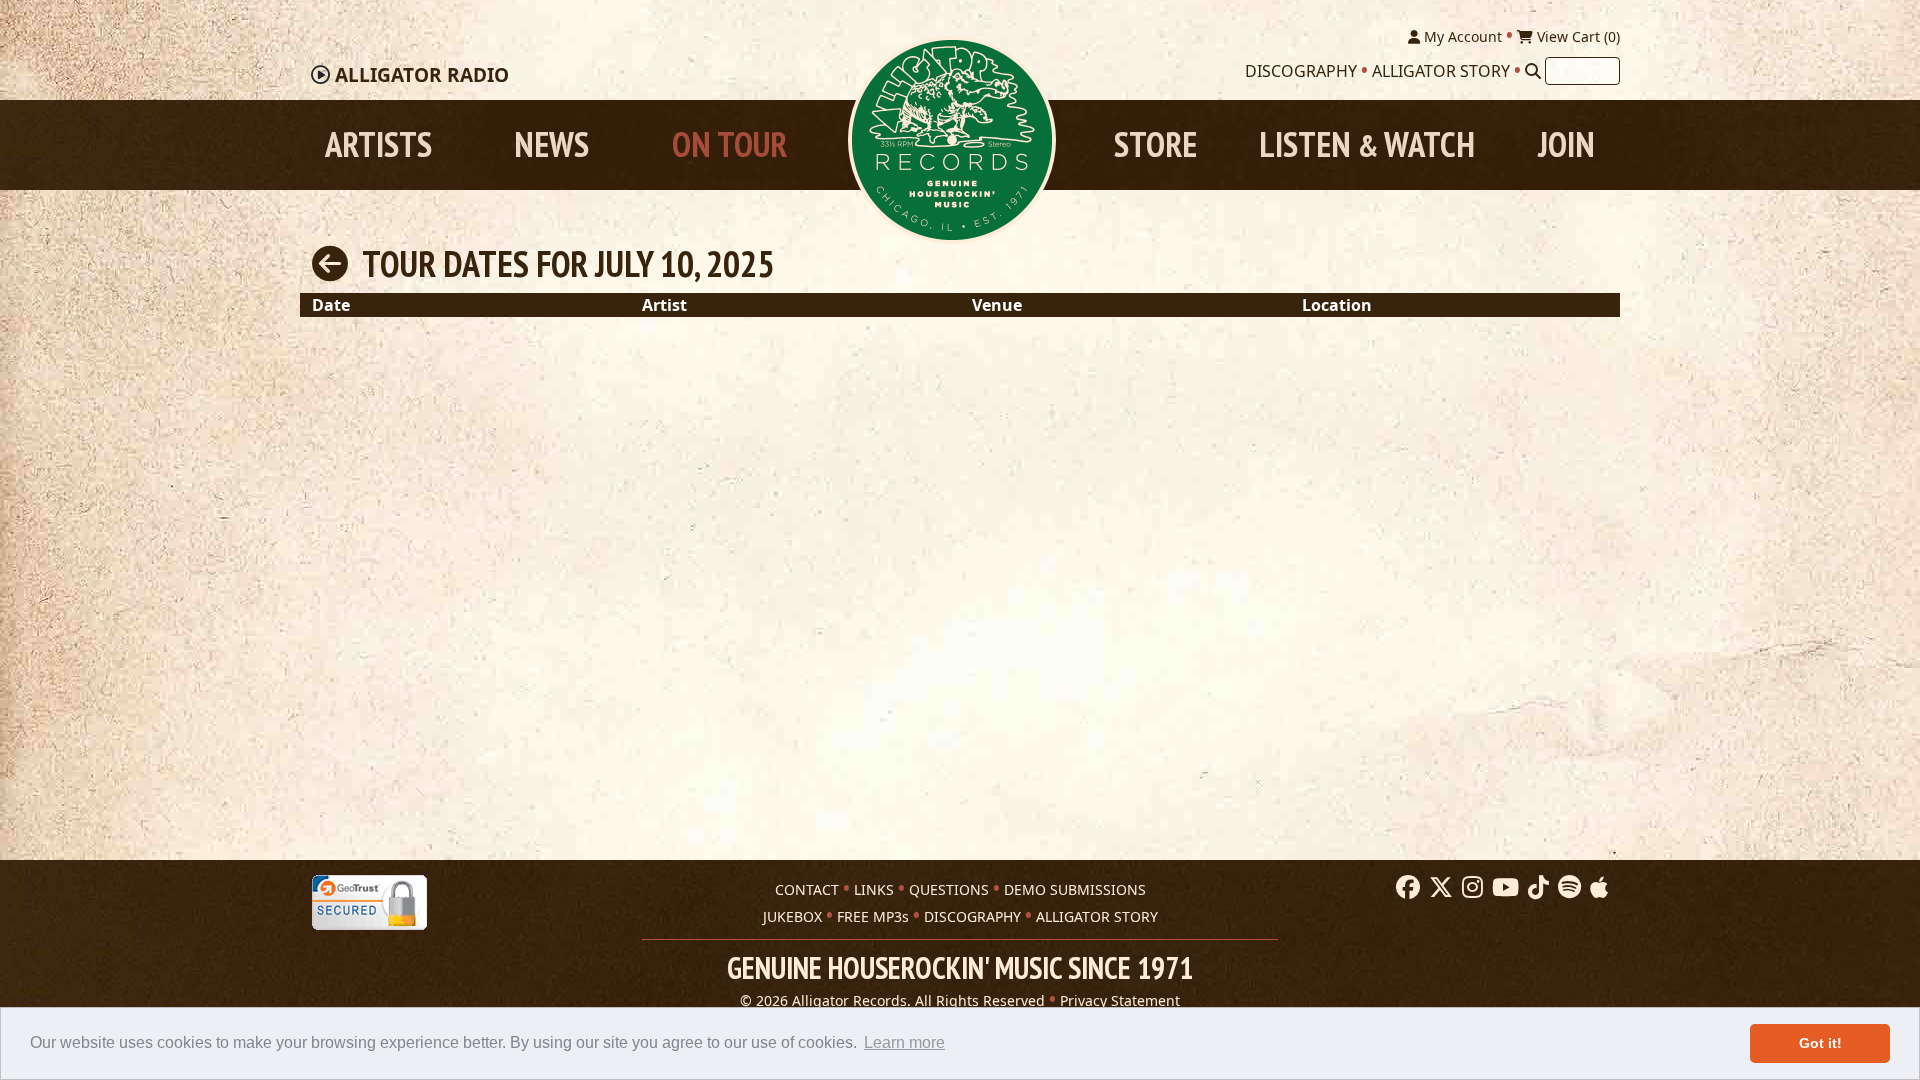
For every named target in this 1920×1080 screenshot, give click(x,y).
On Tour (729, 144)
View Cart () (1576, 36)
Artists (378, 144)
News (551, 144)
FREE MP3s (873, 916)
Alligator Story (1441, 71)
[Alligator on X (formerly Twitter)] (1438, 888)
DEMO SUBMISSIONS (1075, 889)
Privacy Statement (1120, 1000)
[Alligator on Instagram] (1470, 888)
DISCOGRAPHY (972, 916)
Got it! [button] (1820, 1043)
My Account (1461, 36)
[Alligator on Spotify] (1567, 888)
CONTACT (807, 889)
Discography (1301, 71)
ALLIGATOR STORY (1097, 916)
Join (1566, 144)
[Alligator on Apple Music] (1596, 888)
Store (1155, 144)
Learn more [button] (904, 1042)
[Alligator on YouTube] (1503, 888)
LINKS (874, 889)
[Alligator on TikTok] (1536, 888)
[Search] (1533, 71)
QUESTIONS (949, 889)
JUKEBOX (792, 916)
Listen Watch (1367, 144)
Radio (422, 75)
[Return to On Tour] (330, 263)
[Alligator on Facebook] (1405, 888)
